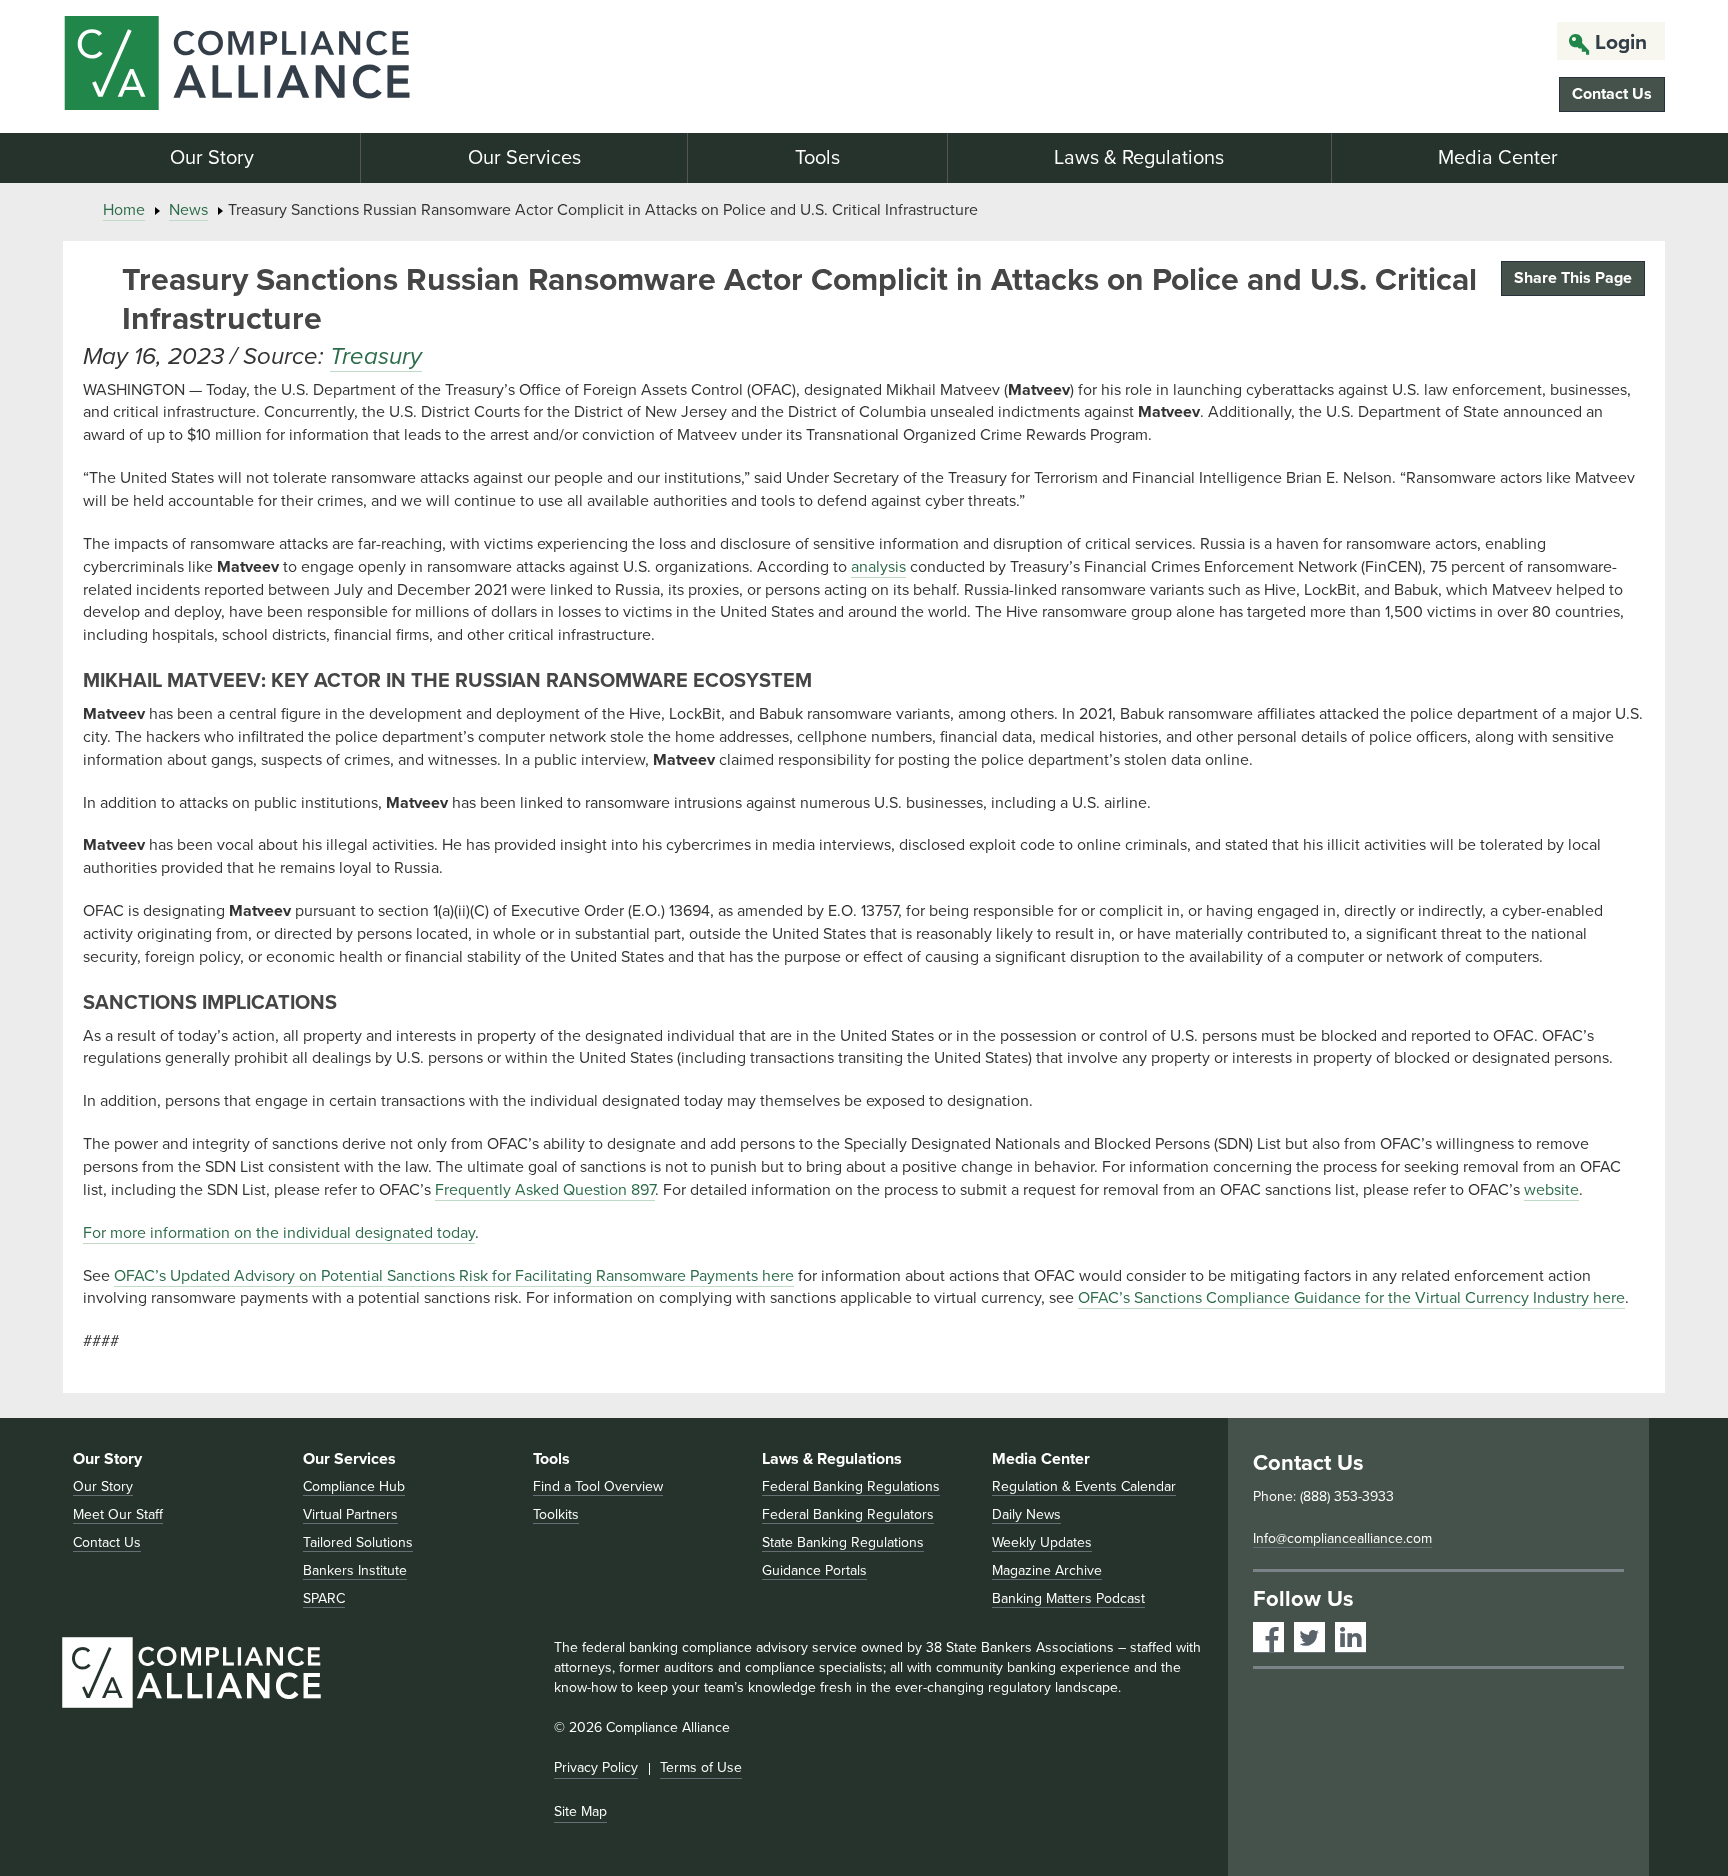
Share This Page (1573, 278)
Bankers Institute (355, 1570)
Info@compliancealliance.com (1342, 1538)
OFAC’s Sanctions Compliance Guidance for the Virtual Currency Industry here (1351, 1298)
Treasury (376, 356)
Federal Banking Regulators (848, 1514)
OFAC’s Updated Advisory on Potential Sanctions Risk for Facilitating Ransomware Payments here (454, 1276)
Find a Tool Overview (598, 1486)
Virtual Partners (350, 1514)
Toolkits (556, 1514)
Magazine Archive (1047, 1570)
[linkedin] (1350, 1637)
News (188, 210)
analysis (878, 567)
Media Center (1498, 158)
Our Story (212, 158)
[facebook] (1268, 1637)
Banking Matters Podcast (1068, 1598)
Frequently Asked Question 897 (545, 1190)
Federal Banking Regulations (851, 1486)
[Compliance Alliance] (320, 66)
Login (1621, 42)
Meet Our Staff (118, 1514)
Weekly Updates (1042, 1542)
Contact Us (1612, 94)
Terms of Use (701, 1767)
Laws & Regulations (1139, 158)
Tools (817, 158)
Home (124, 210)
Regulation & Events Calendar (1084, 1486)
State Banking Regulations (843, 1542)
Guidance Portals (814, 1570)
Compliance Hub (354, 1486)
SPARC (324, 1598)
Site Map (580, 1811)
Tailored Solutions (358, 1542)
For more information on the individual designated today (279, 1233)
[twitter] (1309, 1637)
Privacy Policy (596, 1767)
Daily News (1026, 1514)
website (1551, 1190)
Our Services (524, 158)
